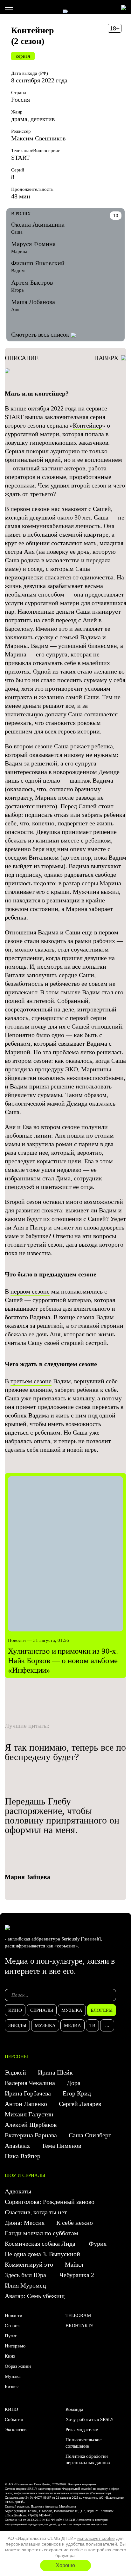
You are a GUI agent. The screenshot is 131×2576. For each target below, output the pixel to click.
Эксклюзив (16, 2430)
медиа (72, 2025)
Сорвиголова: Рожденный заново (50, 2202)
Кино (10, 2356)
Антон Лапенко (26, 2104)
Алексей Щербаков (31, 2125)
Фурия (98, 2244)
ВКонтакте (79, 2326)
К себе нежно (75, 2223)
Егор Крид (77, 2093)
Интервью (15, 2346)
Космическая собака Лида (41, 2244)
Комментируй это (29, 2264)
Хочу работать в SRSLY (90, 2419)
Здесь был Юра (26, 2275)
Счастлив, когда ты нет (36, 2212)
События (14, 2419)
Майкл (74, 2264)
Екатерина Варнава (31, 2135)
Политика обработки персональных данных (88, 2459)
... (107, 2025)
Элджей (15, 2072)
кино (15, 2010)
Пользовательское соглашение (84, 2443)
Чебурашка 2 (77, 2275)
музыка (72, 2010)
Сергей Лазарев (80, 2104)
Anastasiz (17, 2146)
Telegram (78, 2315)
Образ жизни (18, 2366)
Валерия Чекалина (30, 2083)
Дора (74, 2083)
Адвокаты (18, 2191)
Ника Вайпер (23, 2156)
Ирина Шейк (55, 2072)
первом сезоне (30, 1291)
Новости (14, 2315)
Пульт (11, 2336)
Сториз (12, 2326)
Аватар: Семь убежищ (35, 2296)
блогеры (102, 2010)
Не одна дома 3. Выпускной (42, 2254)
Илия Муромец (25, 2285)
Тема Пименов (61, 2146)
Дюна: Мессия (25, 2223)
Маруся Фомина (33, 244)
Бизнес (12, 2386)
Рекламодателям (82, 2430)
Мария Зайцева (28, 1877)
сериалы (42, 2010)
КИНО (11, 2409)
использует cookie (96, 2538)
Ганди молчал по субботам (41, 2233)
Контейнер (87, 425)
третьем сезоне (31, 1381)
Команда (74, 2409)
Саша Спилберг (90, 2135)
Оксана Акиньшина (38, 224)
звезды (17, 2025)
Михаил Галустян (29, 2114)
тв (92, 2025)
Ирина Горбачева (28, 2093)
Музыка (13, 2376)
